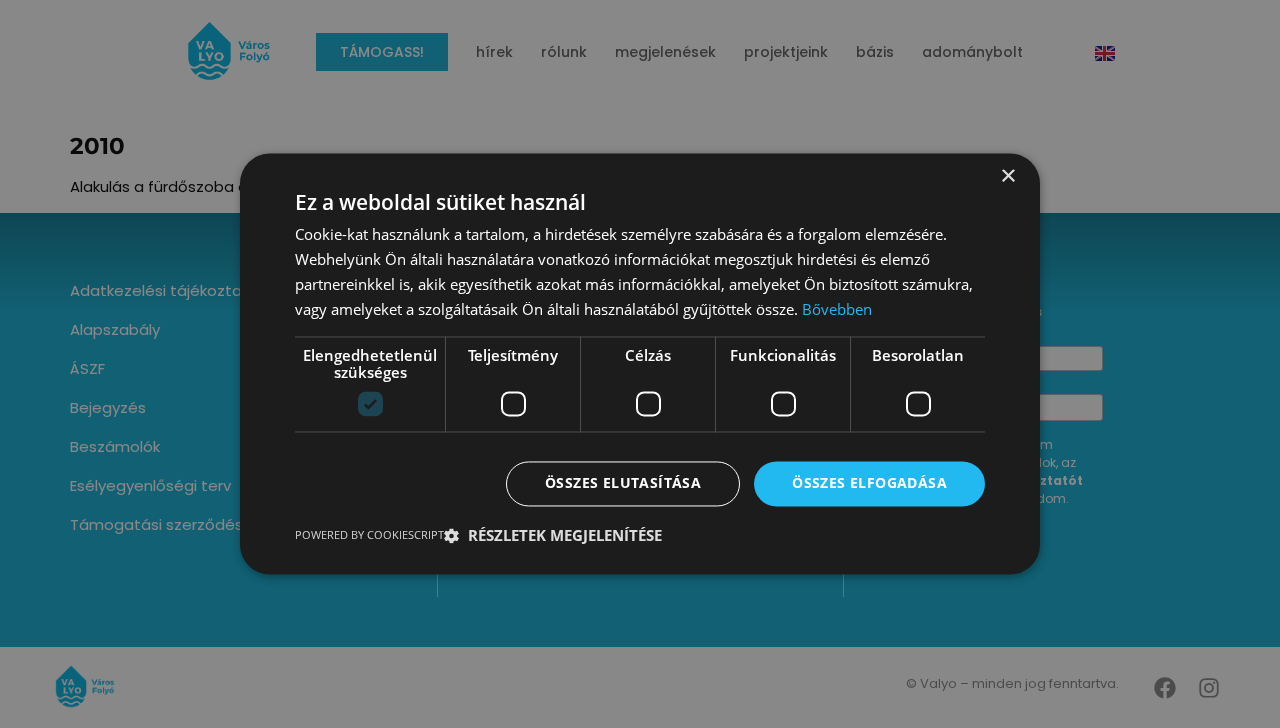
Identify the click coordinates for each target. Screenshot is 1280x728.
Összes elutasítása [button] (623, 483)
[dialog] (640, 364)
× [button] (1007, 176)
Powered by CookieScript (369, 535)
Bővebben (837, 309)
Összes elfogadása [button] (869, 483)
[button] (553, 536)
